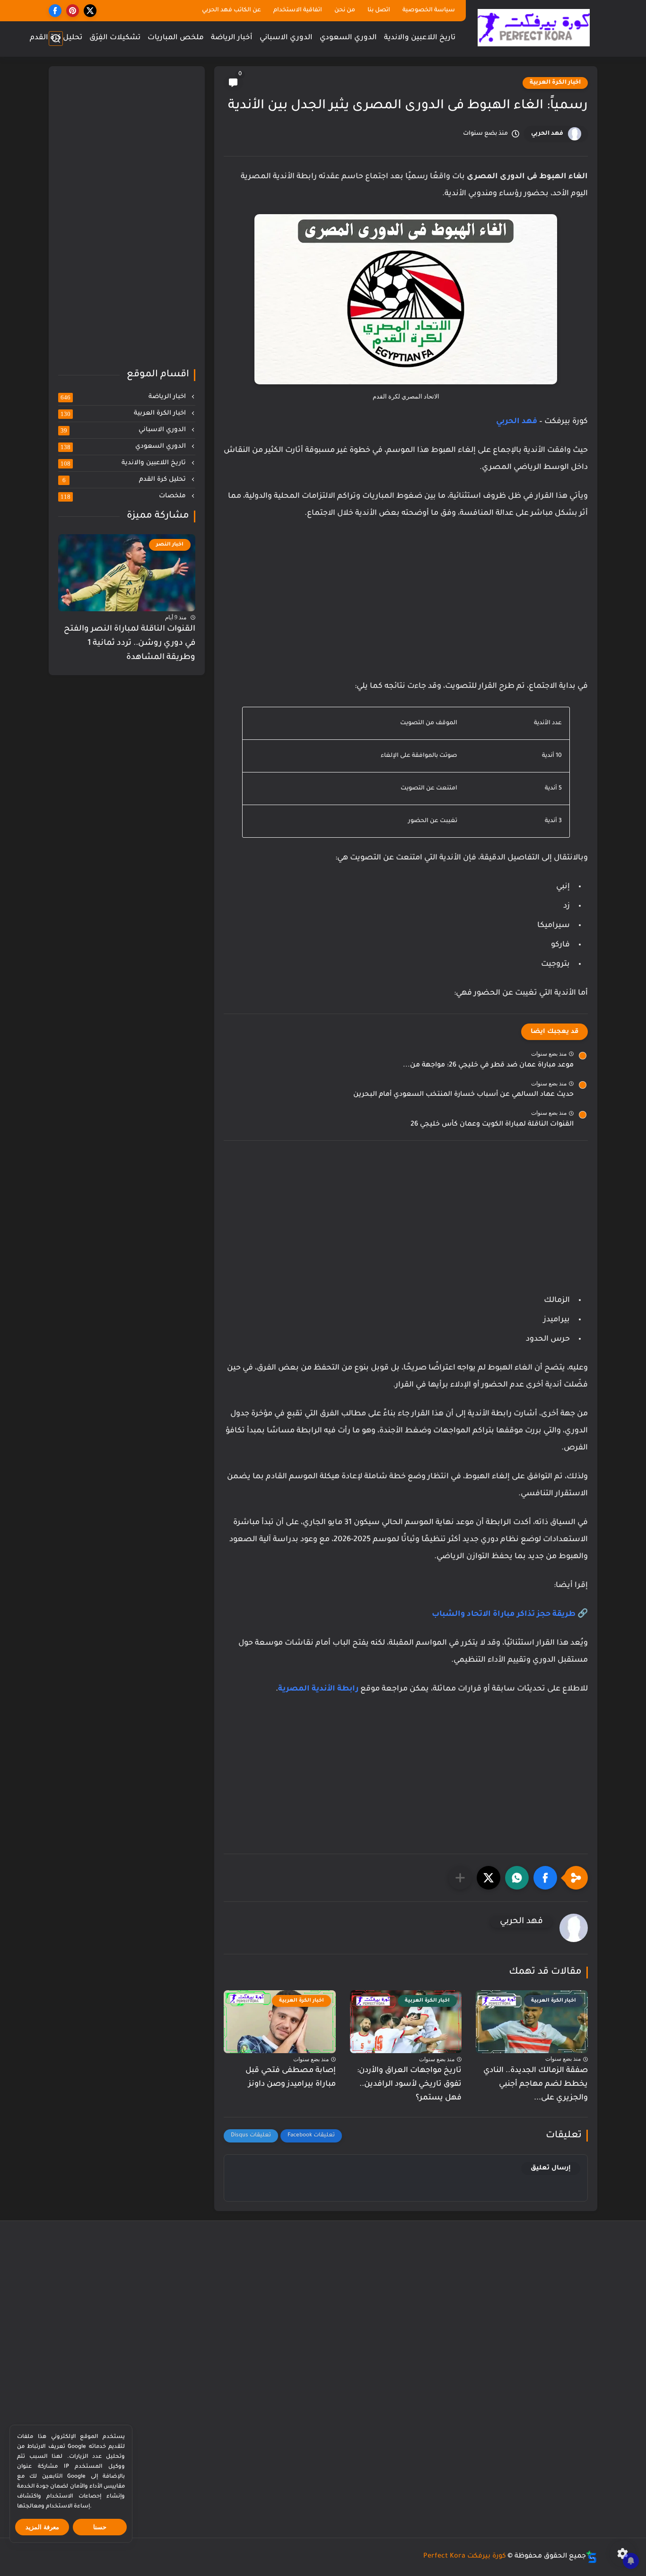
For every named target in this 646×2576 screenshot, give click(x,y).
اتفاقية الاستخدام (298, 10)
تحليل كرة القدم (56, 38)
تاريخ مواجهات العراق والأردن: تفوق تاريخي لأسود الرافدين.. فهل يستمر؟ (409, 2084)
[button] (545, 1878)
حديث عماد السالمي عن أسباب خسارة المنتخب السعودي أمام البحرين (463, 1095)
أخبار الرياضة (232, 38)
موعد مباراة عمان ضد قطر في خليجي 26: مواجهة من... (488, 1066)
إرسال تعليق (551, 2168)
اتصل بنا (379, 10)
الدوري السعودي (348, 38)
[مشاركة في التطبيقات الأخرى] (460, 1878)
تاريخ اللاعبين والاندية (420, 38)
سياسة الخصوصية (429, 10)
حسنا (100, 2527)
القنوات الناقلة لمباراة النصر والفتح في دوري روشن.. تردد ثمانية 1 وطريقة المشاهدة (130, 643)
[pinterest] (73, 11)
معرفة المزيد (42, 2527)
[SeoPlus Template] (592, 2557)
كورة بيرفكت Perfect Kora (465, 2557)
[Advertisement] (406, 609)
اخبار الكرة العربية (555, 83)
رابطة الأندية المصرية (318, 1689)
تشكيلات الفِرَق (115, 38)
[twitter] (90, 11)
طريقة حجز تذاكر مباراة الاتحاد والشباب (504, 1614)
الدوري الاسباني (286, 38)
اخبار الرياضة (124, 397)
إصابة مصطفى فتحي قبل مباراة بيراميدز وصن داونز (291, 2077)
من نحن (345, 10)
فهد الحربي (547, 134)
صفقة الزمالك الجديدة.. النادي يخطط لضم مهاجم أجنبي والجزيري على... (536, 2084)
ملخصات (124, 496)
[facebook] (55, 11)
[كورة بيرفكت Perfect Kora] (534, 28)
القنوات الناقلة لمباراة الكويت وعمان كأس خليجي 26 (492, 1125)
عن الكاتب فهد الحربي (231, 10)
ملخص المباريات (176, 38)
